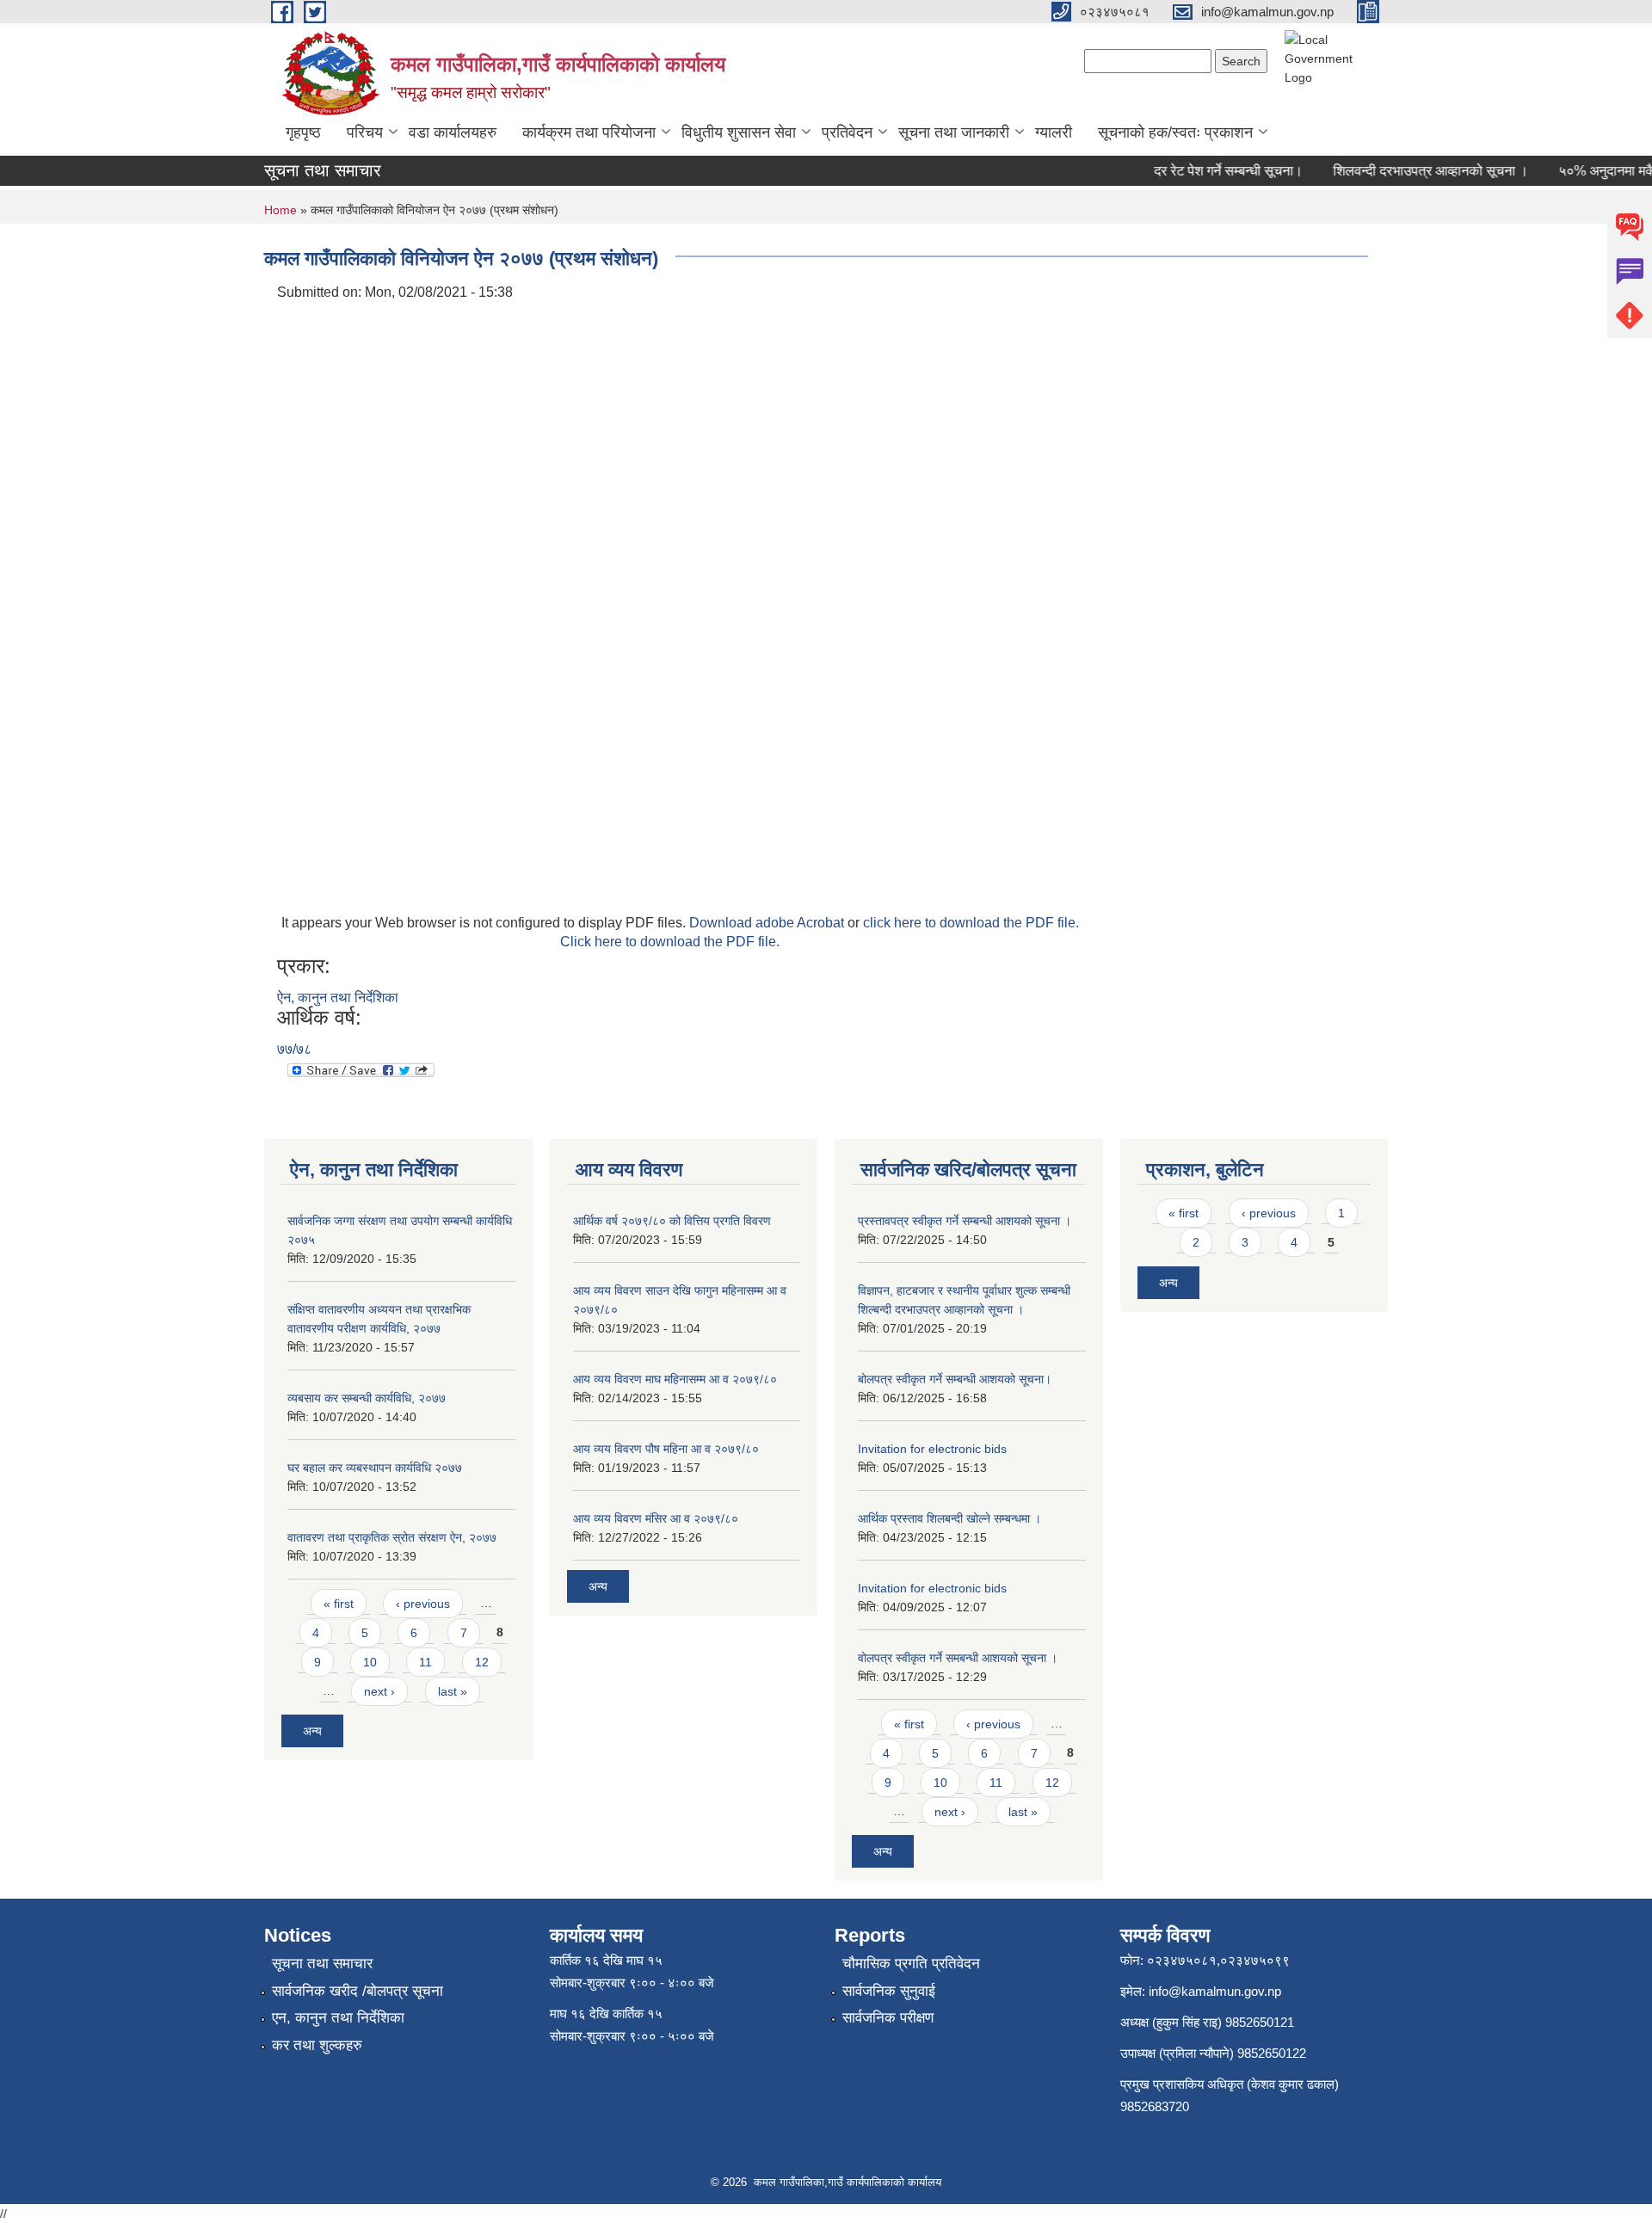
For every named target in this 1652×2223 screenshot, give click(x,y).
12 (482, 1662)
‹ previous (423, 1604)
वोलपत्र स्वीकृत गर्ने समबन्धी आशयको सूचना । (958, 1658)
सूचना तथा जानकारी (954, 132)
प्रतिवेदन (847, 132)
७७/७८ (294, 1049)
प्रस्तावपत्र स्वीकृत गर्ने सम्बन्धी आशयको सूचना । (965, 1221)
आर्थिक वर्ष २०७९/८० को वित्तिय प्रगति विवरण (672, 1221)
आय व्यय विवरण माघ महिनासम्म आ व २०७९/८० (675, 1379)
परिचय (365, 132)
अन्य (312, 1731)
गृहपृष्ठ (303, 132)
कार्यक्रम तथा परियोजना (589, 132)
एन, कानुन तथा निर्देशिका (338, 2018)
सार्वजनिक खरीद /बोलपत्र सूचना (358, 1991)
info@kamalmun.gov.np (1215, 1991)
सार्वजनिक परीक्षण (888, 2018)
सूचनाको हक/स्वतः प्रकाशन (1175, 132)
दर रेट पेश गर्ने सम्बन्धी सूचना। (1209, 171)
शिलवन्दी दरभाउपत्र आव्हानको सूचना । (1412, 171)
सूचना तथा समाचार (322, 1964)
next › (379, 1691)
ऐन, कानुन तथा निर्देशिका (338, 998)
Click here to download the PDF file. (670, 942)
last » (453, 1691)
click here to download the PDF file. (971, 923)
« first (339, 1604)
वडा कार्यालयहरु (453, 132)
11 (425, 1662)
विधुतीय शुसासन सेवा (739, 132)
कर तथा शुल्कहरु (317, 2045)
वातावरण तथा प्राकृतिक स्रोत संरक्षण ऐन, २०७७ (392, 1537)
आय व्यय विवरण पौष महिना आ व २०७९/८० (666, 1449)
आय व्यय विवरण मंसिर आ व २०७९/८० (656, 1518)
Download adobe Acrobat (768, 923)
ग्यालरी (1054, 132)
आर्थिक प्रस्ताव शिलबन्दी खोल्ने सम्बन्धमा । (949, 1518)
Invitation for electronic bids (932, 1449)
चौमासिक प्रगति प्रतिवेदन (911, 1964)
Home (280, 210)
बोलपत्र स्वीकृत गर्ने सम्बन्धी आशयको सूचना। (955, 1379)
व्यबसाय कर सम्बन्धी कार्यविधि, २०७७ (367, 1398)
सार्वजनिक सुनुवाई (889, 1991)
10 (370, 1662)
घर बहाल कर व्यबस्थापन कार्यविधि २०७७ (375, 1468)
